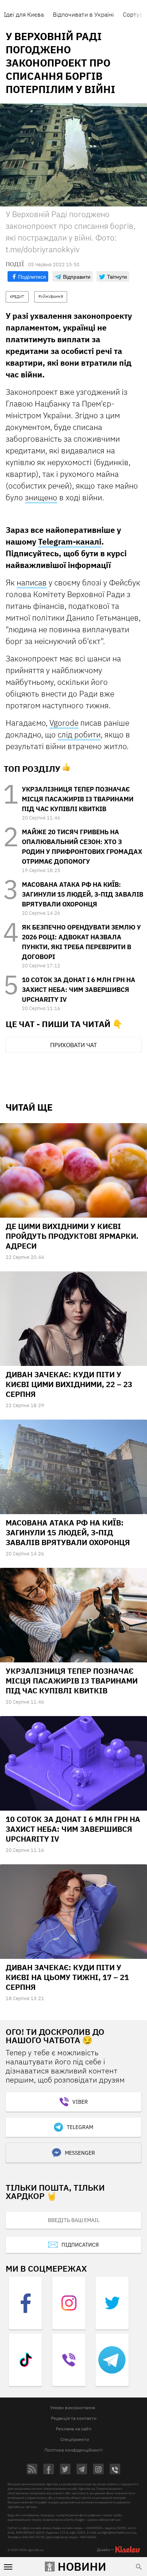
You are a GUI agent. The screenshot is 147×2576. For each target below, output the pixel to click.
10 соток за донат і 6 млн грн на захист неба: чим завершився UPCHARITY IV (79, 990)
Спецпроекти (75, 2439)
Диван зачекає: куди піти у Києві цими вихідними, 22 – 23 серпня (69, 1384)
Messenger (80, 2153)
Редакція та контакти (74, 2418)
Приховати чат (73, 1045)
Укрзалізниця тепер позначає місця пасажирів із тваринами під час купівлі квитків (78, 799)
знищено (41, 497)
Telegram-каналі (70, 542)
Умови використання (73, 2408)
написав (32, 582)
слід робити (79, 734)
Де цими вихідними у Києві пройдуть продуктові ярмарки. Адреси (72, 1236)
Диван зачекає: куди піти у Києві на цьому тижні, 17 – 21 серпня (67, 1977)
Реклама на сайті (74, 2429)
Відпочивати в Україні (83, 14)
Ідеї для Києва (24, 14)
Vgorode (64, 723)
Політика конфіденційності (73, 2450)
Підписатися (80, 2245)
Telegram (80, 2127)
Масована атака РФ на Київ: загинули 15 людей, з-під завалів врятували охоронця (83, 894)
